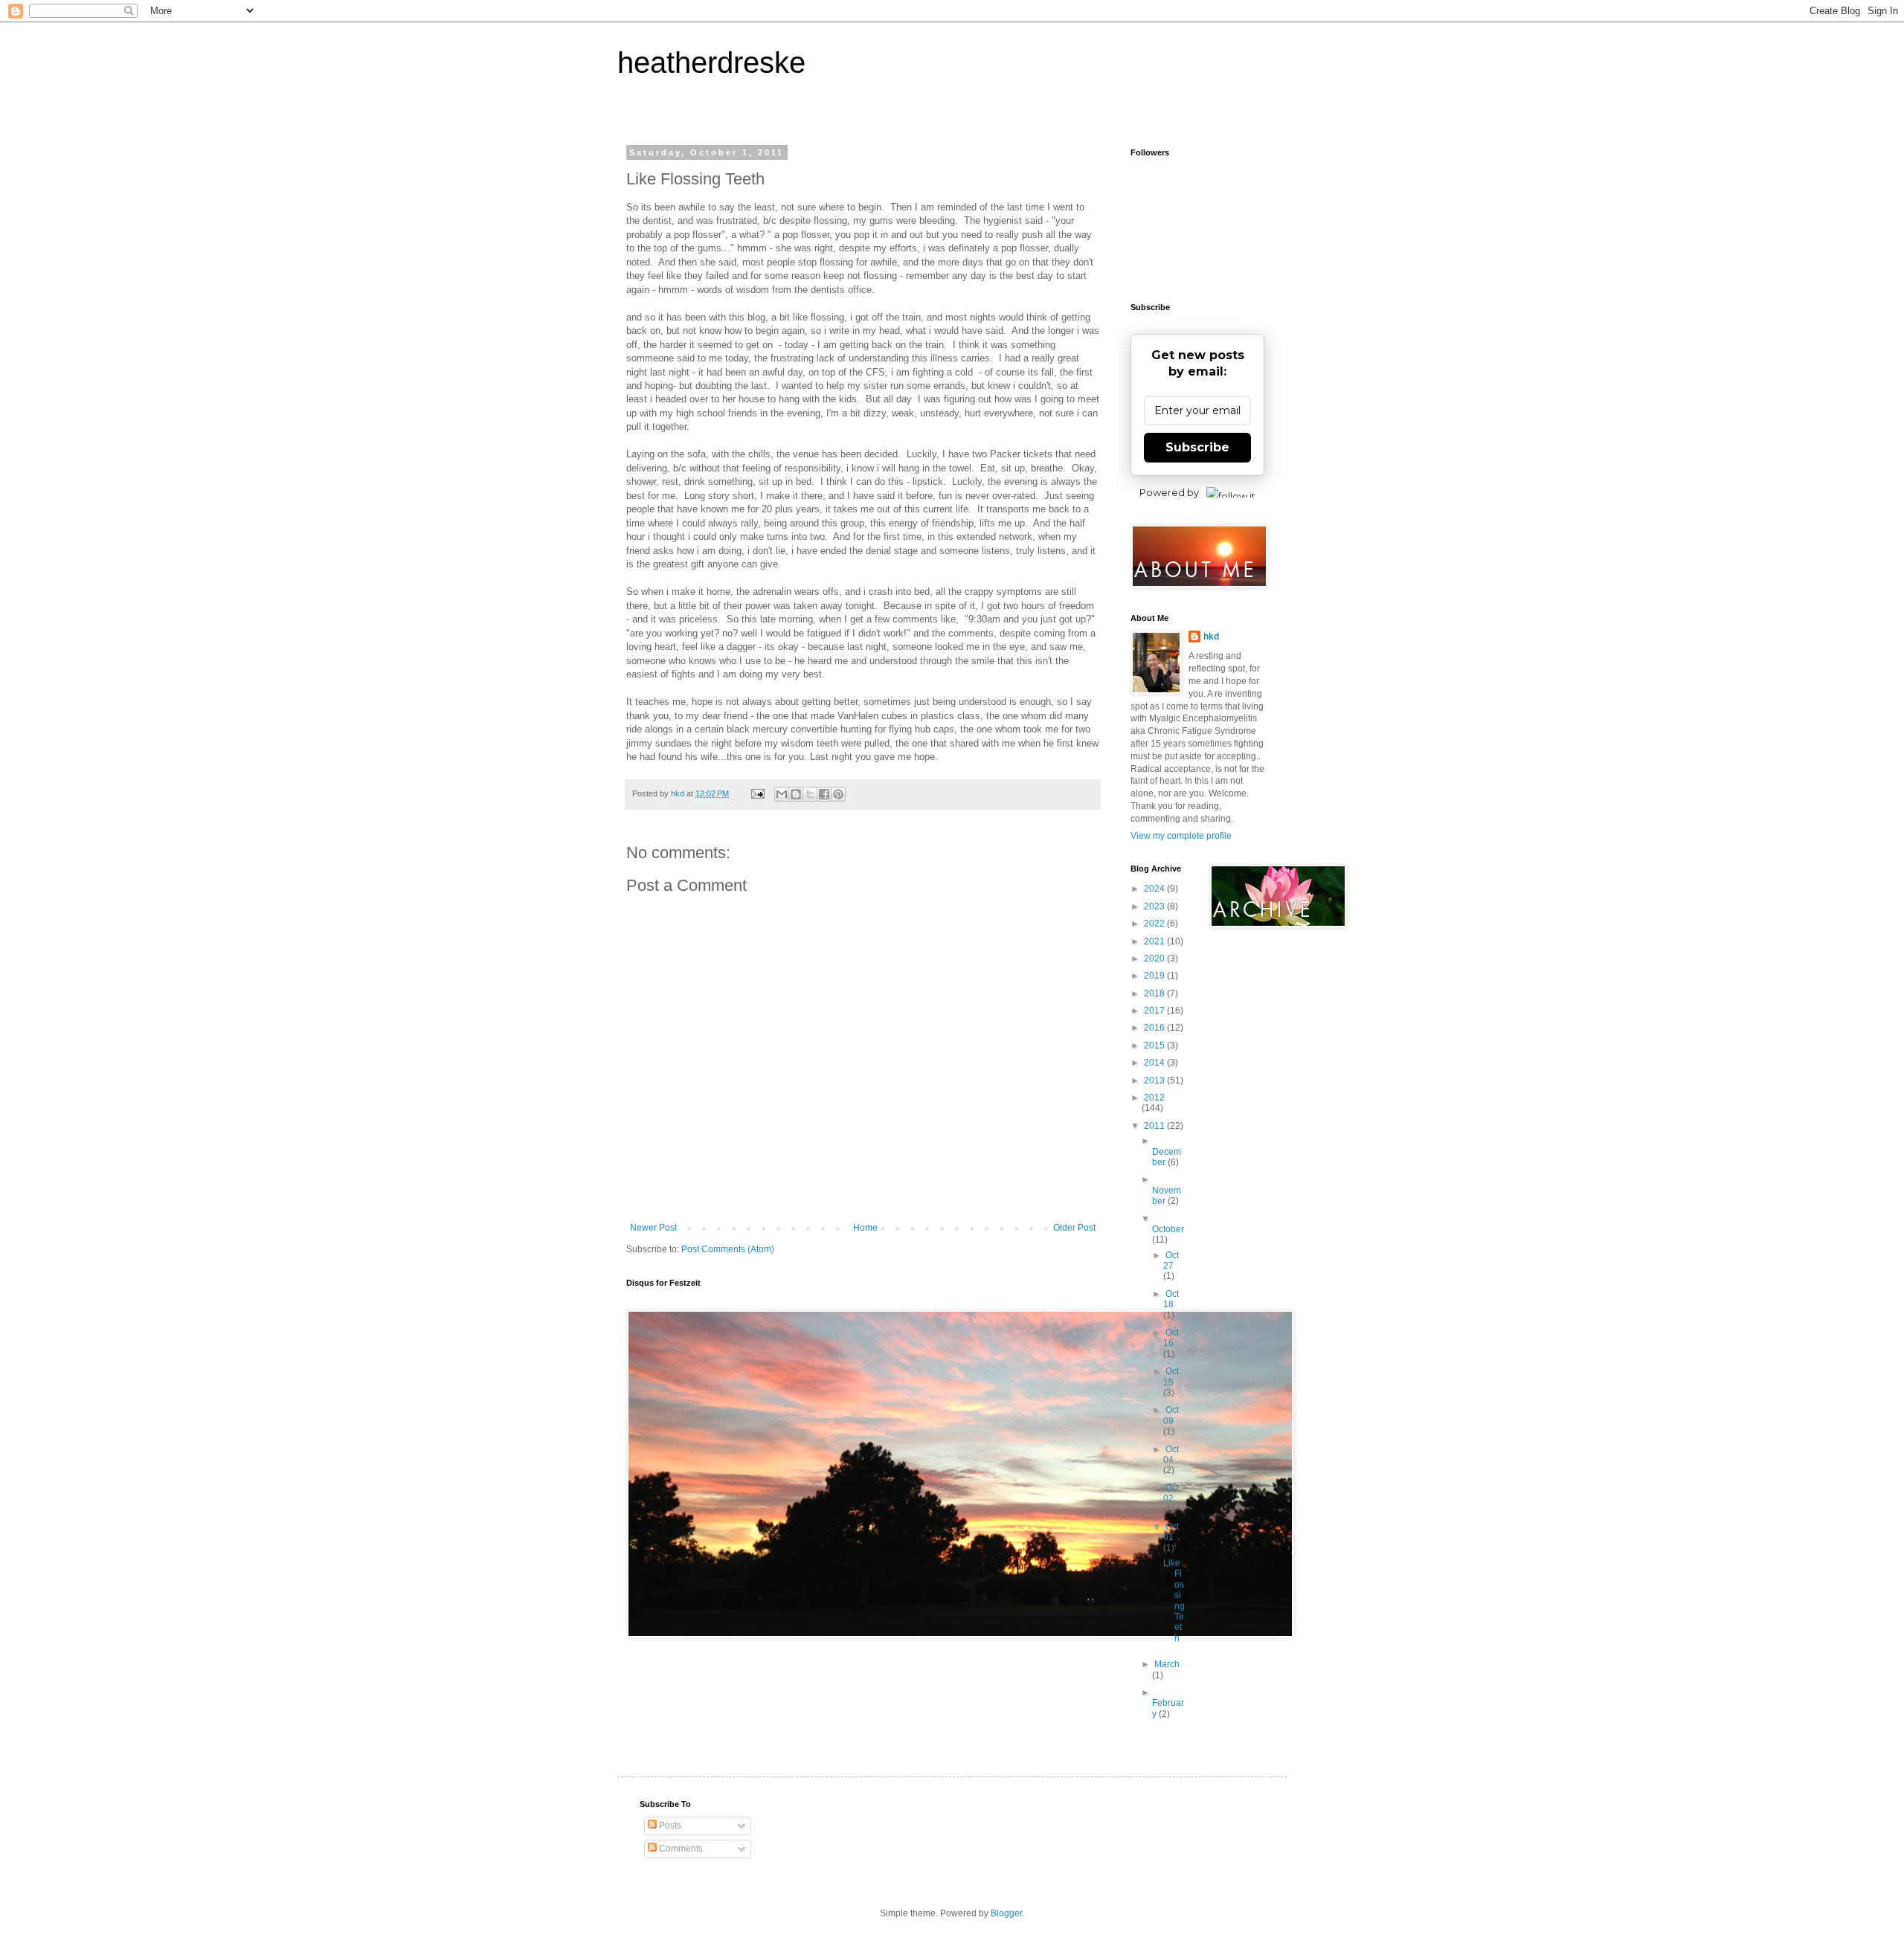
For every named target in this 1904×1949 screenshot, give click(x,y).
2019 (1155, 976)
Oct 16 (1171, 1338)
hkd (1211, 637)
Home (865, 1228)
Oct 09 (1171, 1415)
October (1168, 1229)
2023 (1155, 906)
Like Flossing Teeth (1174, 1601)
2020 (1155, 959)
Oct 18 (1171, 1299)
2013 (1155, 1080)
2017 (1155, 1011)
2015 (1155, 1046)
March (1167, 1664)
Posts (669, 1826)
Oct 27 (1171, 1260)
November (1167, 1196)
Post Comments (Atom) (728, 1249)
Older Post (1074, 1228)
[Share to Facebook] (824, 794)
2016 (1155, 1028)
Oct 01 (1171, 1532)
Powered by (1169, 492)
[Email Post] (757, 793)
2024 (1155, 889)
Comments (680, 1849)
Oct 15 (1171, 1376)
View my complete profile (1181, 836)
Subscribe (1197, 447)
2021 (1155, 941)
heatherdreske (711, 62)
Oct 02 (1171, 1493)
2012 (1154, 1098)
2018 (1155, 993)
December (1167, 1157)
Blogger (1006, 1913)
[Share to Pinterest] (838, 794)
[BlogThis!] (796, 794)
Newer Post (653, 1228)
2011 (1155, 1126)
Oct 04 (1171, 1454)
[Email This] (782, 794)
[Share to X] (810, 794)
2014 (1155, 1063)
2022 (1155, 924)
